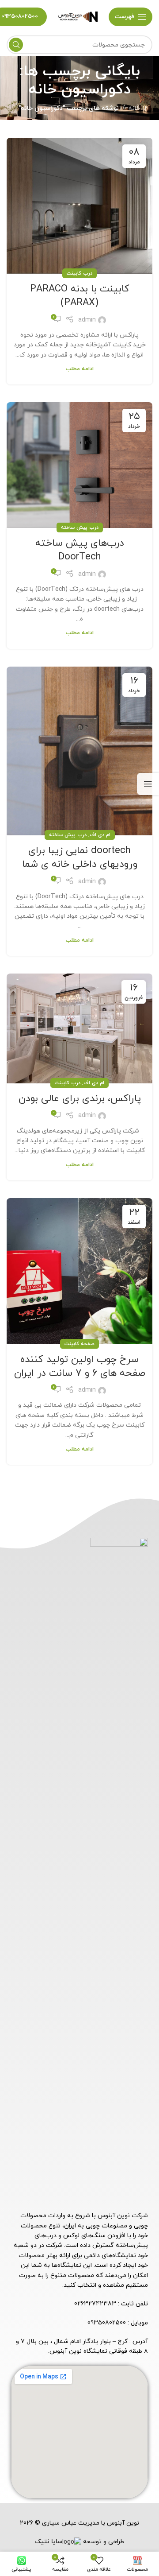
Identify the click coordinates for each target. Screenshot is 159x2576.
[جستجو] (16, 45)
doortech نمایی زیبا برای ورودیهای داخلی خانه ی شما (80, 857)
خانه (134, 108)
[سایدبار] (148, 784)
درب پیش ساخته (80, 528)
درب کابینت (79, 273)
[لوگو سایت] (78, 16)
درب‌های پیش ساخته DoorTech (80, 550)
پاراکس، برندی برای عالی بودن (80, 1099)
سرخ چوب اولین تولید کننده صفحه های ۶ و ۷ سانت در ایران (80, 1366)
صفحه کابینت (79, 1344)
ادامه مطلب (80, 369)
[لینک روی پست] (79, 206)
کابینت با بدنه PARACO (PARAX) (80, 296)
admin (87, 320)
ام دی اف (100, 835)
